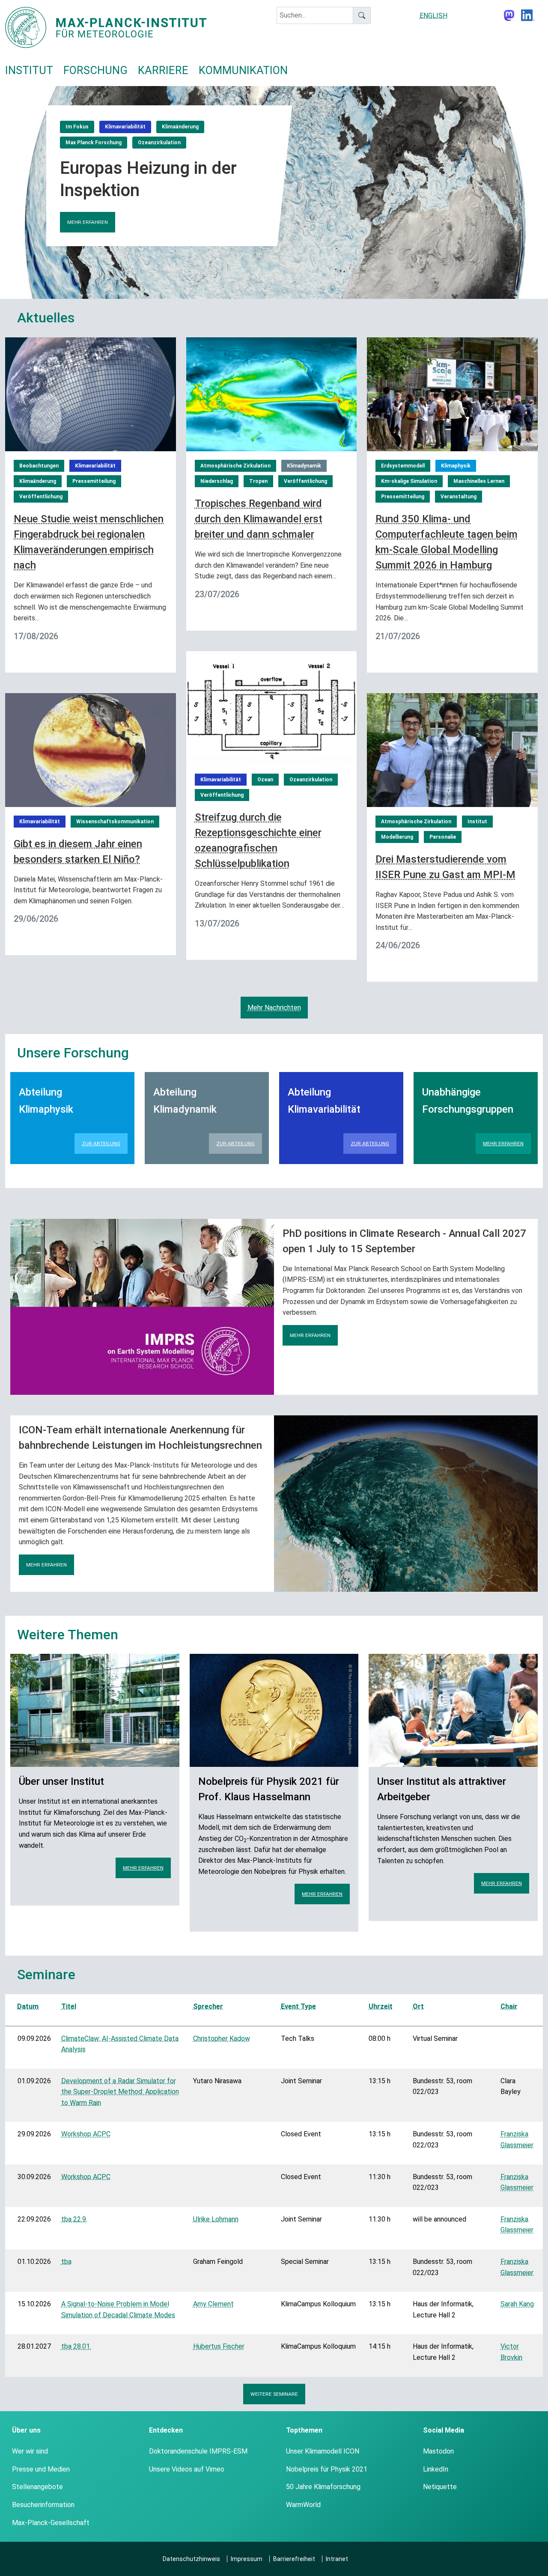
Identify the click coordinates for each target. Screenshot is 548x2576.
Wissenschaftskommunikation (115, 822)
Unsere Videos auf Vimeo (187, 2469)
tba (66, 2262)
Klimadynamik (304, 466)
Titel (69, 2006)
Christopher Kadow (222, 2038)
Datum (28, 2006)
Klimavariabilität (125, 127)
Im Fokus (77, 127)
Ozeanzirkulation (159, 143)
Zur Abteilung (101, 1144)
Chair (509, 2006)
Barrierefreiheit (294, 2559)
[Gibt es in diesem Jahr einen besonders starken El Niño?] (91, 749)
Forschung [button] (95, 70)
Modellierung (397, 837)
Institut (477, 822)
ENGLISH (433, 16)
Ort (418, 2006)
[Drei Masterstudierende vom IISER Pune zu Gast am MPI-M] (452, 749)
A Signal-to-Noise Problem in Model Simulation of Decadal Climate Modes (118, 2309)
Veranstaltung (459, 497)
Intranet (337, 2559)
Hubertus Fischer (219, 2346)
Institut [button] (29, 70)
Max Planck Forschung (94, 143)
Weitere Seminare (274, 2394)
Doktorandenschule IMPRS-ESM (198, 2451)
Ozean (265, 780)
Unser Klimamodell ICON (323, 2451)
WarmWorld (303, 2505)
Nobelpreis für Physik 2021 (327, 2469)
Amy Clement (213, 2304)
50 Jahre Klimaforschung (323, 2487)
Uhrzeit (381, 2006)
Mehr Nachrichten (274, 1008)
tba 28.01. (76, 2346)
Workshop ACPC (86, 2134)
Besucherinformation (43, 2505)
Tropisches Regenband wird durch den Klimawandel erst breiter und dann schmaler (259, 519)
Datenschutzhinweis (191, 2559)
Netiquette (440, 2487)
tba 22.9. (74, 2219)
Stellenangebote (37, 2487)
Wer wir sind (30, 2451)
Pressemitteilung (94, 481)
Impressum (247, 2559)
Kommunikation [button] (243, 70)
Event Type (298, 2006)
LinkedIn (436, 2469)
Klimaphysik (456, 466)
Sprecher (208, 2006)
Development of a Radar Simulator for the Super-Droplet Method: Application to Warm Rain (120, 2092)
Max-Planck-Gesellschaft (51, 2523)
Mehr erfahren (88, 222)
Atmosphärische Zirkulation (235, 466)
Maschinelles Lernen (479, 481)
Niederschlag (217, 481)
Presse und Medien (41, 2469)
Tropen (258, 481)
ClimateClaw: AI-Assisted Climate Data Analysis (120, 2044)
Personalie (443, 837)
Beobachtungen (39, 466)
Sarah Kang (517, 2304)
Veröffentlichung (41, 497)
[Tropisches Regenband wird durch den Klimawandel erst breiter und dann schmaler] (272, 394)
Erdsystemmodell (403, 466)
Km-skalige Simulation (409, 481)
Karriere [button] (163, 70)
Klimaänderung (180, 127)
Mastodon (438, 2451)
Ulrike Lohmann (216, 2219)
